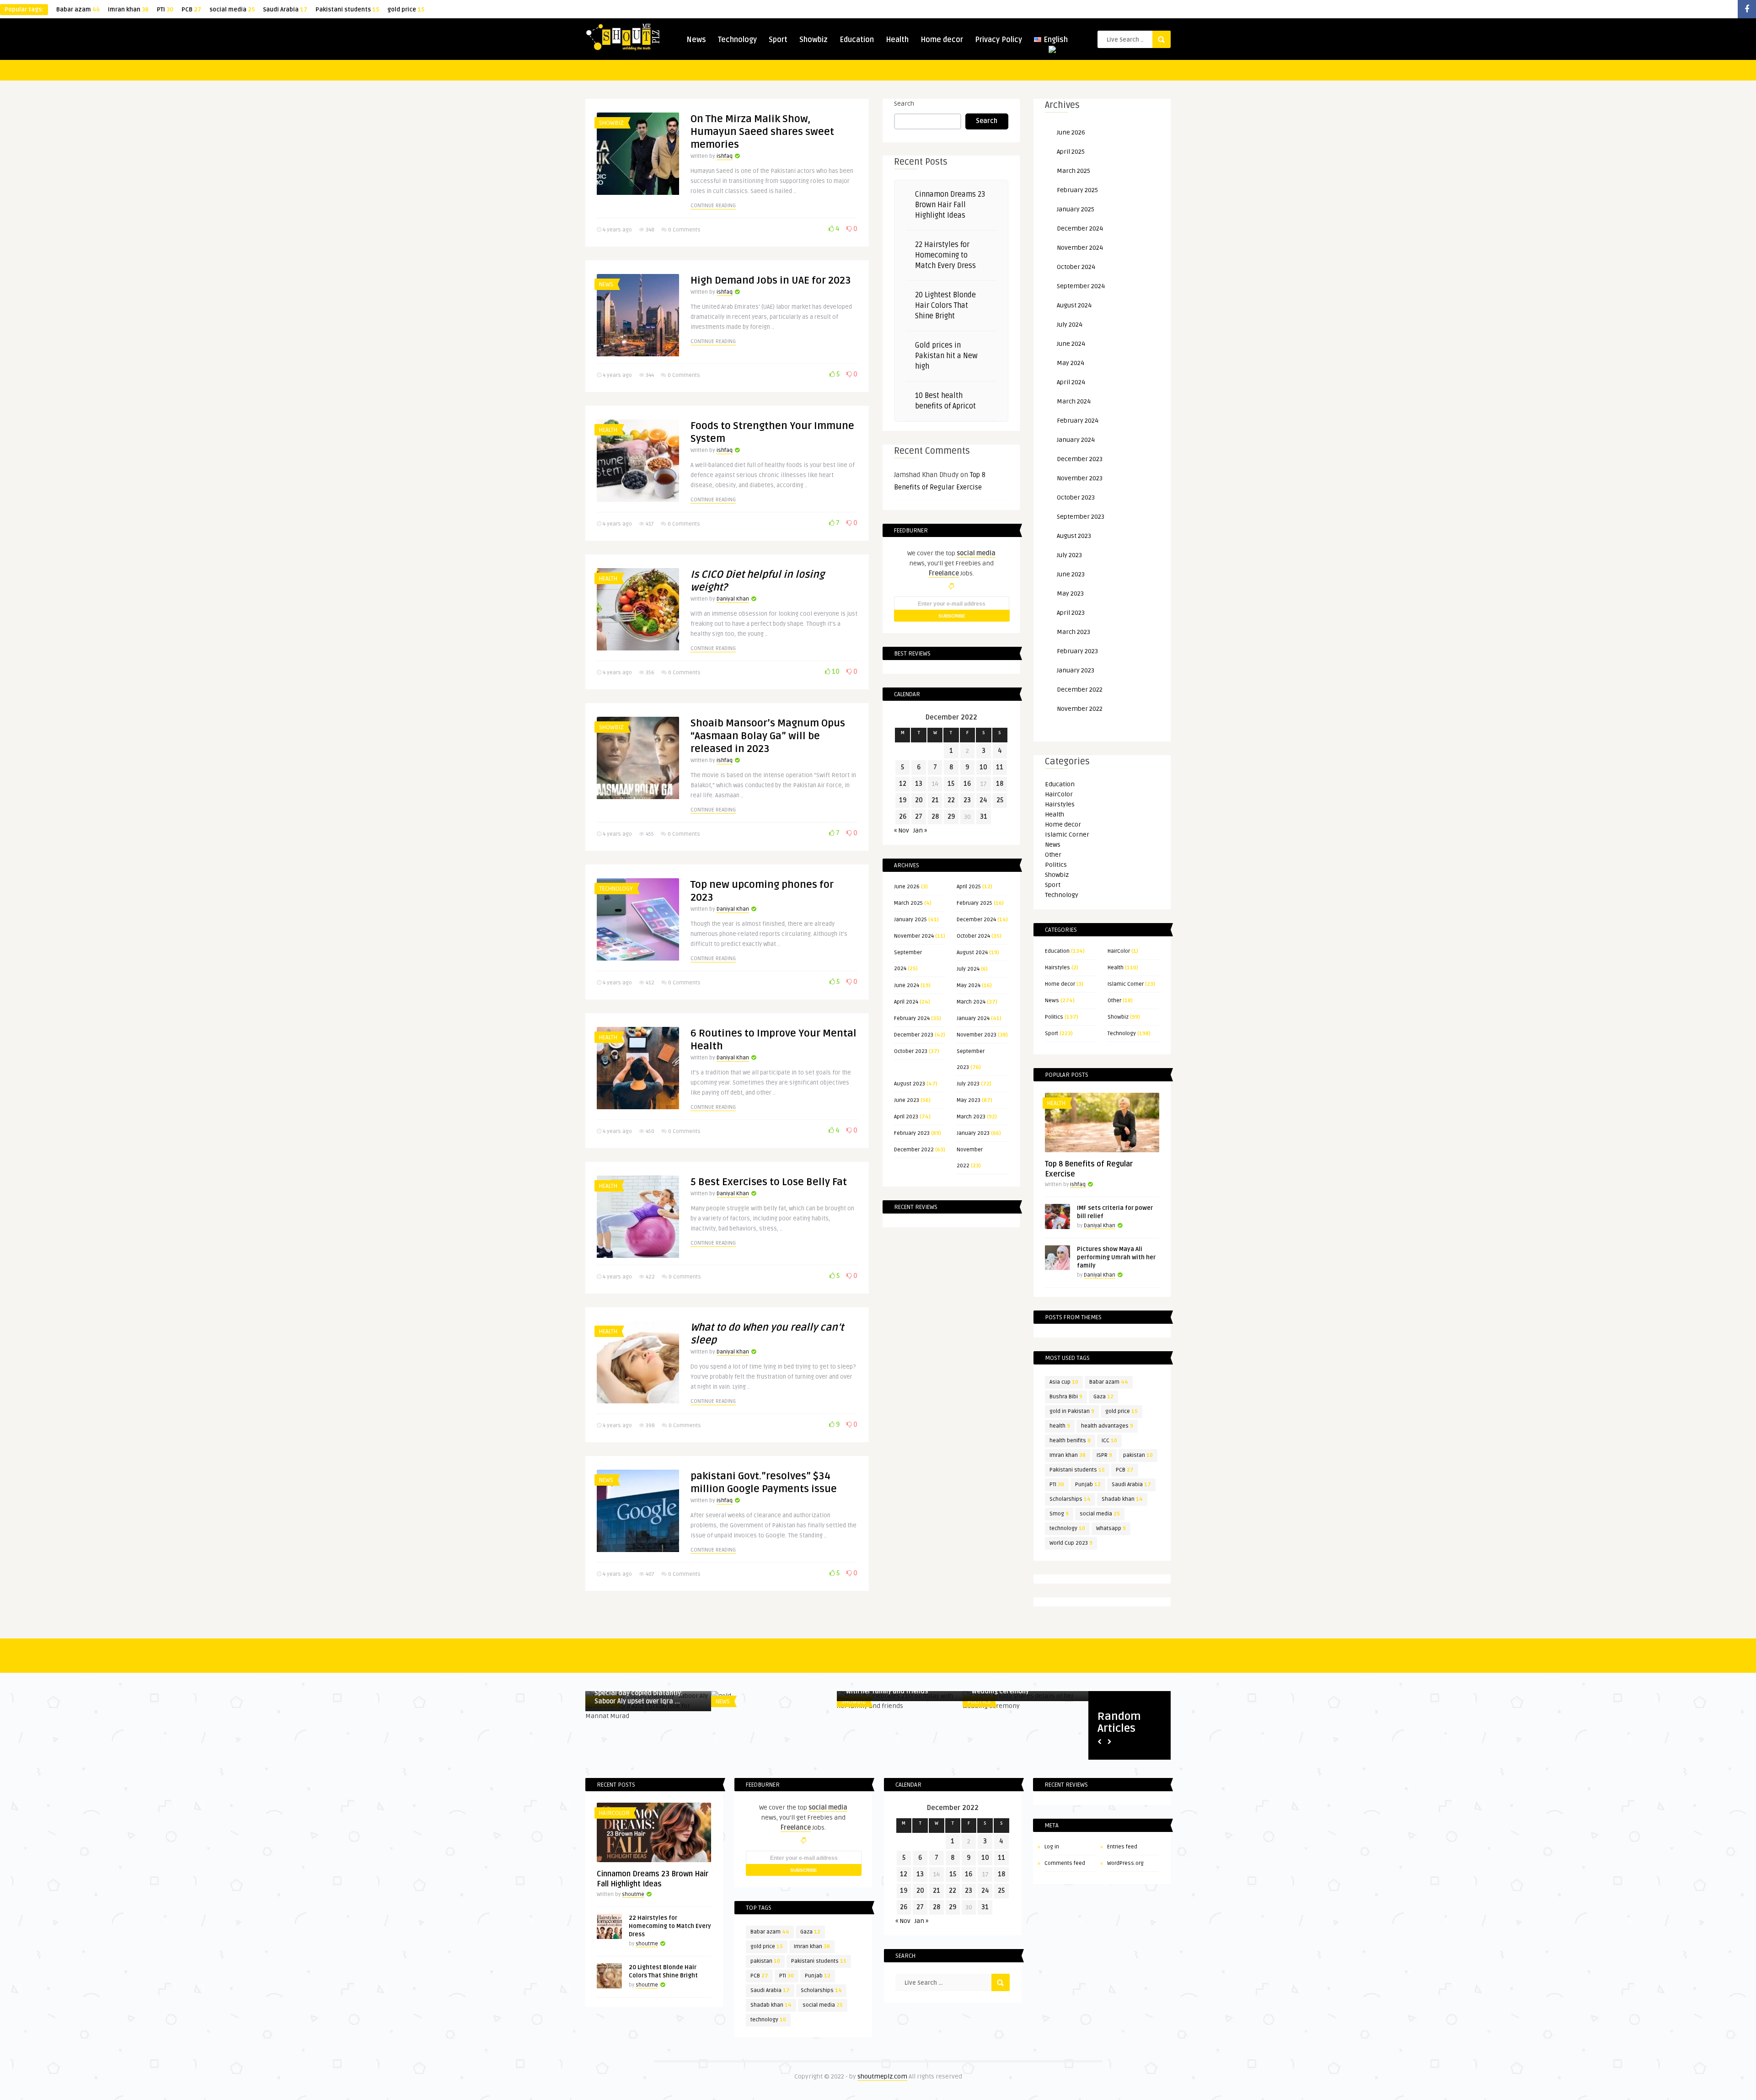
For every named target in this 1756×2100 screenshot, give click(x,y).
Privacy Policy (998, 40)
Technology (737, 40)
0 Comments (684, 230)
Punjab (1088, 1485)
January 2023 (973, 1133)
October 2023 (911, 1051)
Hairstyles (1060, 804)
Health (897, 40)
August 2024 (972, 953)
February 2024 (912, 1018)
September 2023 (1081, 517)
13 (919, 784)
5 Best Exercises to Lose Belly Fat (769, 1182)
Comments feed (1065, 1863)
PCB (191, 10)
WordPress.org (1125, 1863)
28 (935, 817)
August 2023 (910, 1084)
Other (1053, 855)
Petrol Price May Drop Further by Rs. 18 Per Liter (774, 1746)
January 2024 (973, 1018)
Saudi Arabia (285, 10)
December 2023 (914, 1035)
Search (904, 104)
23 (967, 800)
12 (903, 784)
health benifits (1070, 1441)
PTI (165, 10)
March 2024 (971, 1002)
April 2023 (906, 1117)
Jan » (920, 830)
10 (835, 672)
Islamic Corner (1067, 835)
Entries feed (1122, 1847)
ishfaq (725, 156)
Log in (1052, 1847)
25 (1000, 800)
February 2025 (974, 903)
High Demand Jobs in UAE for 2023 (771, 280)
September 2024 (1081, 286)
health (1060, 1426)
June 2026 (907, 887)
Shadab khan (1122, 1499)
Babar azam (78, 10)
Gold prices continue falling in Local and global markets (900, 1746)
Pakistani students (347, 10)
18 (1000, 784)
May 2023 (969, 1100)
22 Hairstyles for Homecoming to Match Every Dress (945, 255)
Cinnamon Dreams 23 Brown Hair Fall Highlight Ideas (950, 205)
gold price (406, 10)
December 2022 (914, 1150)
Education (857, 40)
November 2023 (977, 1035)
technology (1067, 1528)
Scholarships (1070, 1499)
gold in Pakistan (1072, 1411)
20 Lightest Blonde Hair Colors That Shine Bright (945, 306)
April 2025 (969, 887)
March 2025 (908, 903)
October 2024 (973, 936)
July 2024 (968, 969)
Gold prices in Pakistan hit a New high (946, 356)
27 (919, 817)
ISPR (1104, 1455)
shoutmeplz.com (882, 2076)
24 (983, 800)
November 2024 (914, 936)
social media (232, 10)
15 (951, 784)
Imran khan (128, 10)
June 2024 (907, 986)
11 (1000, 767)
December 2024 (976, 920)
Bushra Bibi (1066, 1397)
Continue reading (713, 206)
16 (967, 784)
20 (919, 800)
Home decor (942, 40)
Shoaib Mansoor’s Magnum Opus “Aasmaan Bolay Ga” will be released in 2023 (768, 736)
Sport (778, 40)
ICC (1109, 1441)
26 (903, 817)
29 (951, 817)
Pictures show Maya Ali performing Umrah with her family (1116, 1257)
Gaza (1103, 1397)
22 (951, 800)
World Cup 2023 (1071, 1543)
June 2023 (907, 1100)
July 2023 (968, 1084)
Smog (1059, 1514)
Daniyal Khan (733, 599)
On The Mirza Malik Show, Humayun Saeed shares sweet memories (762, 132)
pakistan (1138, 1455)
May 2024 (969, 986)
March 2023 (971, 1117)
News (696, 40)
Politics (1056, 865)
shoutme (633, 1894)
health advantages (1107, 1426)
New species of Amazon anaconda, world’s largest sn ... (647, 1746)
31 (984, 817)
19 (903, 800)
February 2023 (912, 1133)
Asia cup (1064, 1382)
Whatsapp (1111, 1528)
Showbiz (814, 40)
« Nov (902, 830)
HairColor (1059, 794)
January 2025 (910, 920)
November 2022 (1080, 709)
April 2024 (906, 1002)
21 (935, 800)
